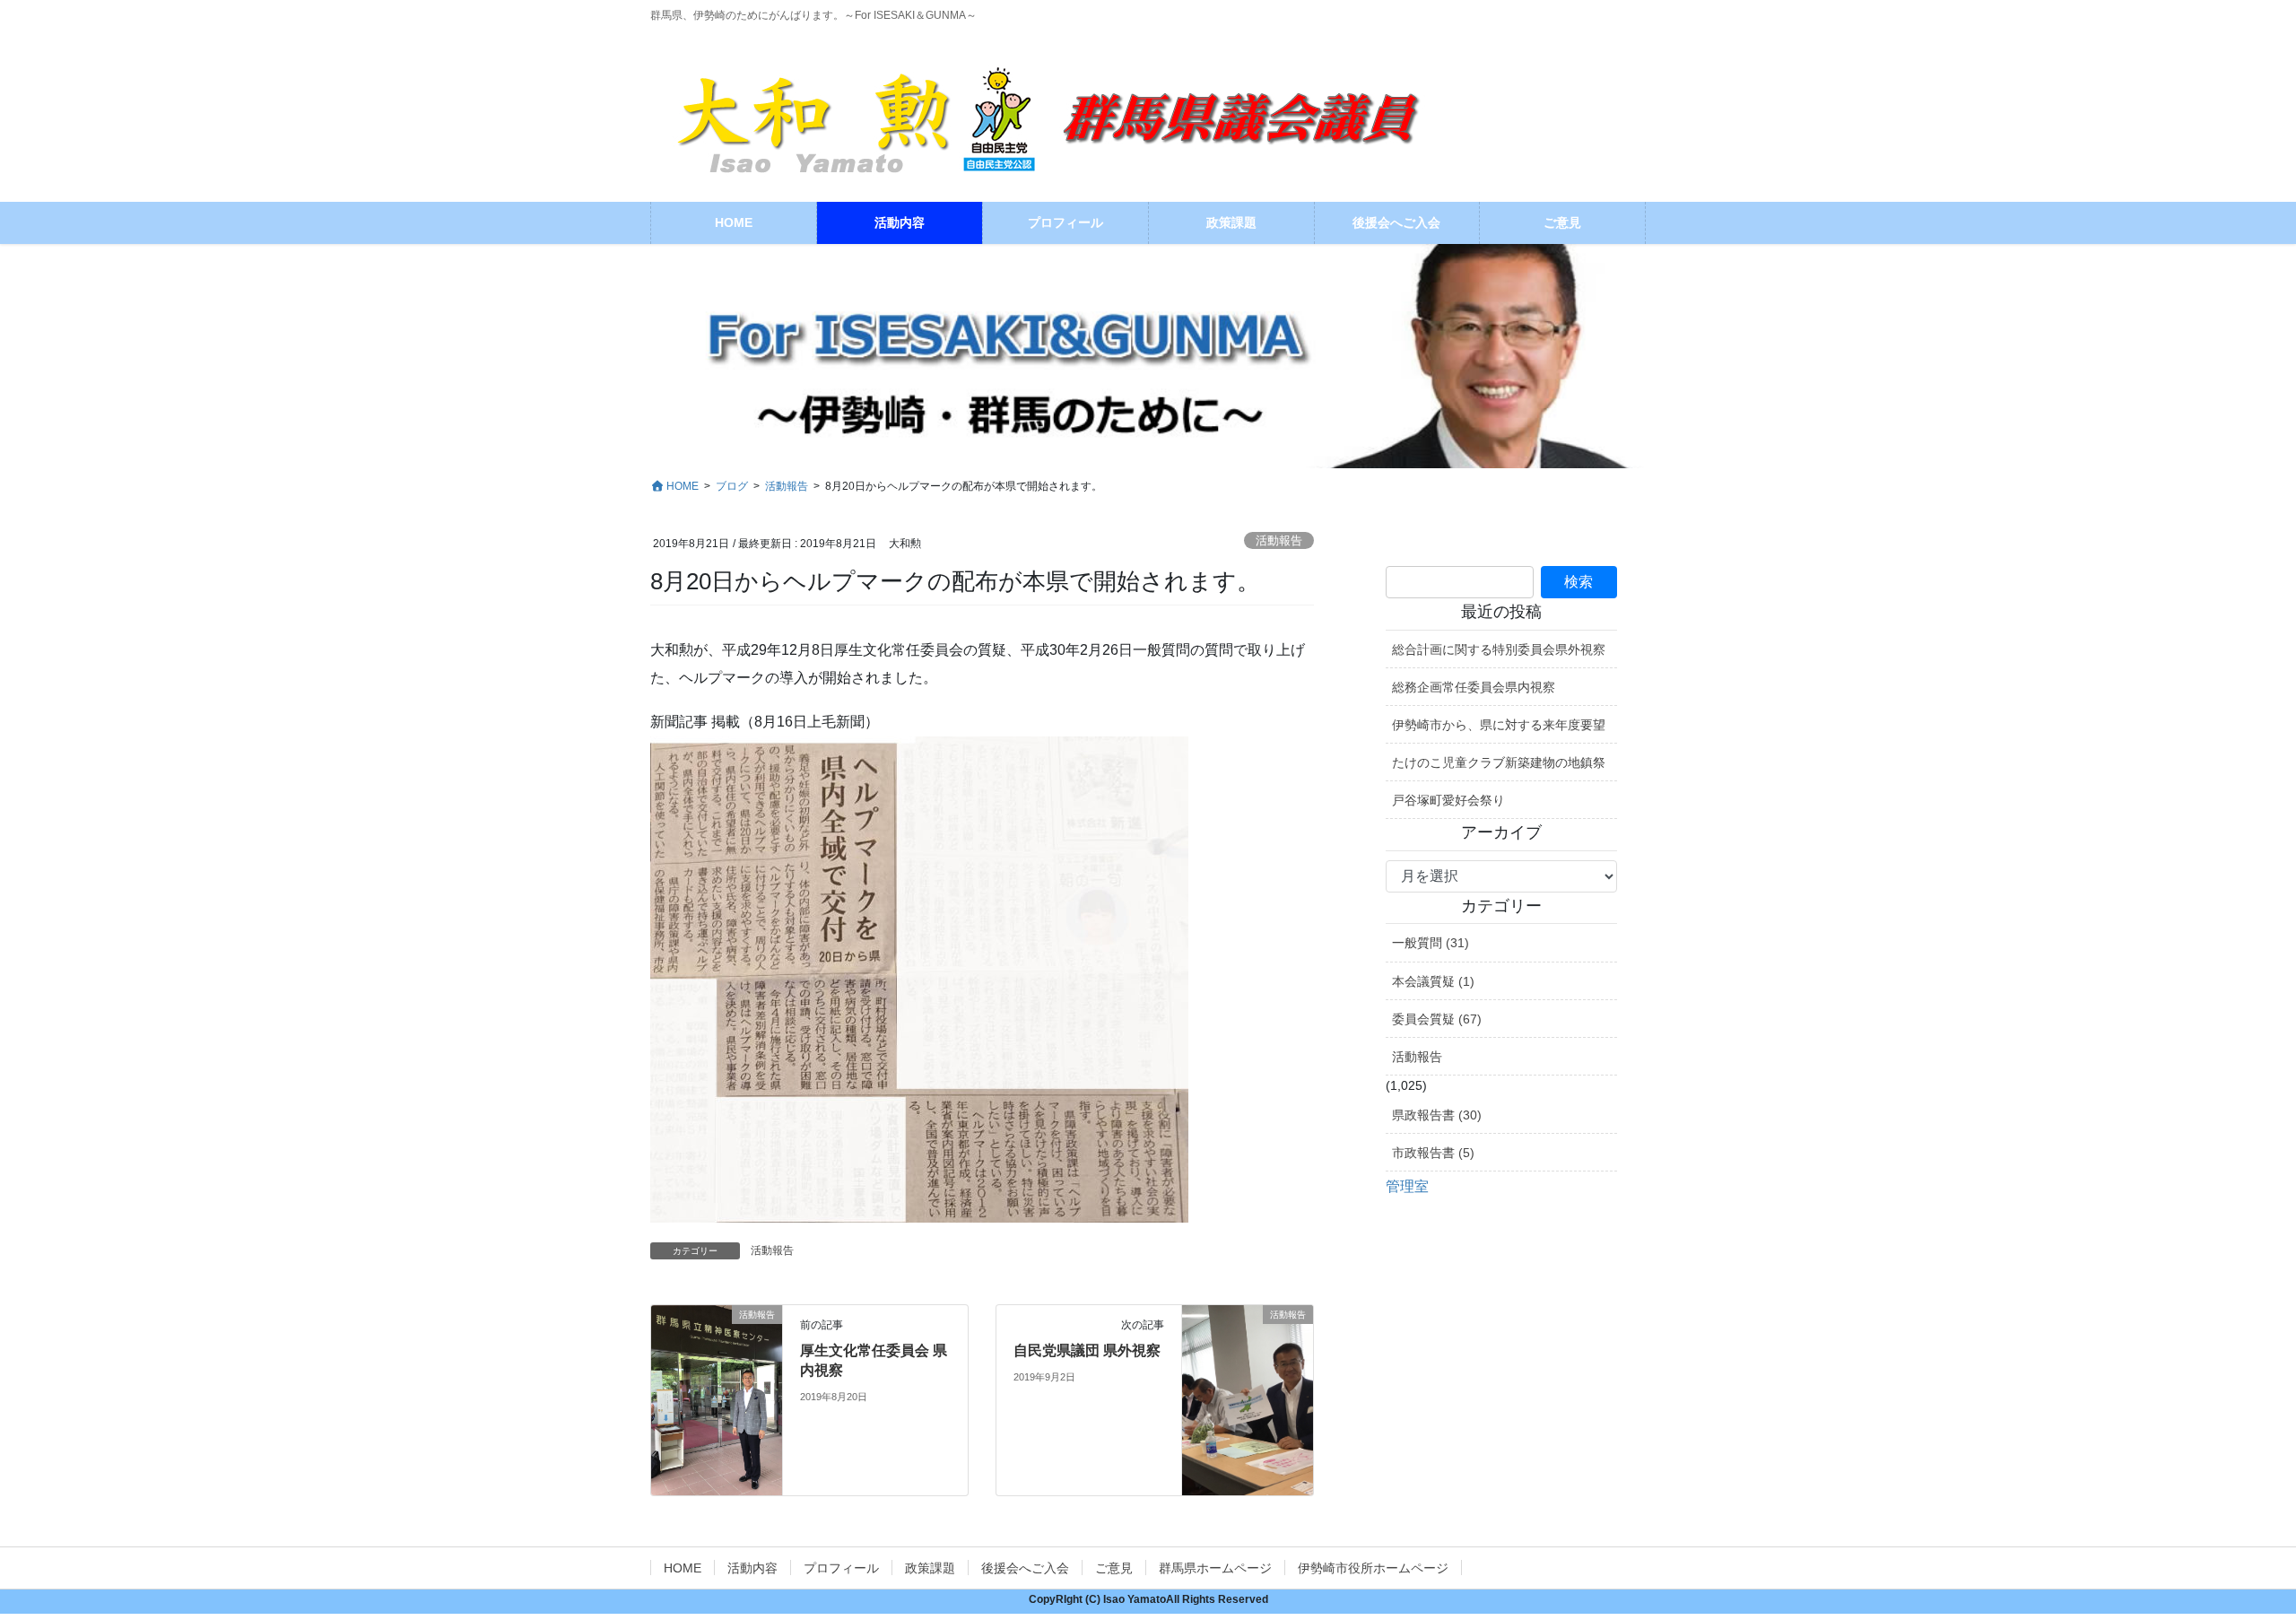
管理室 (1407, 1186)
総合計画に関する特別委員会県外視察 (1499, 649)
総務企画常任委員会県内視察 (1474, 687)
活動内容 (752, 1568)
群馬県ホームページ (1215, 1568)
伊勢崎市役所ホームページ (1373, 1568)
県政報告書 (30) (1437, 1115)
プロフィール (841, 1568)
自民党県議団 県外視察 (1087, 1350)
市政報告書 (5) (1433, 1153)
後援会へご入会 (1025, 1568)
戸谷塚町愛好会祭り (1448, 800)
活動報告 (1279, 540)
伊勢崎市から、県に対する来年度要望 (1499, 725)
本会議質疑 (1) (1433, 981)
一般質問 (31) (1431, 943)
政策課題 (930, 1568)
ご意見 (1114, 1568)
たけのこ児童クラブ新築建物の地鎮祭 (1499, 762)
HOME (683, 1568)
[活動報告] (717, 1391)
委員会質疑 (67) (1437, 1019)
